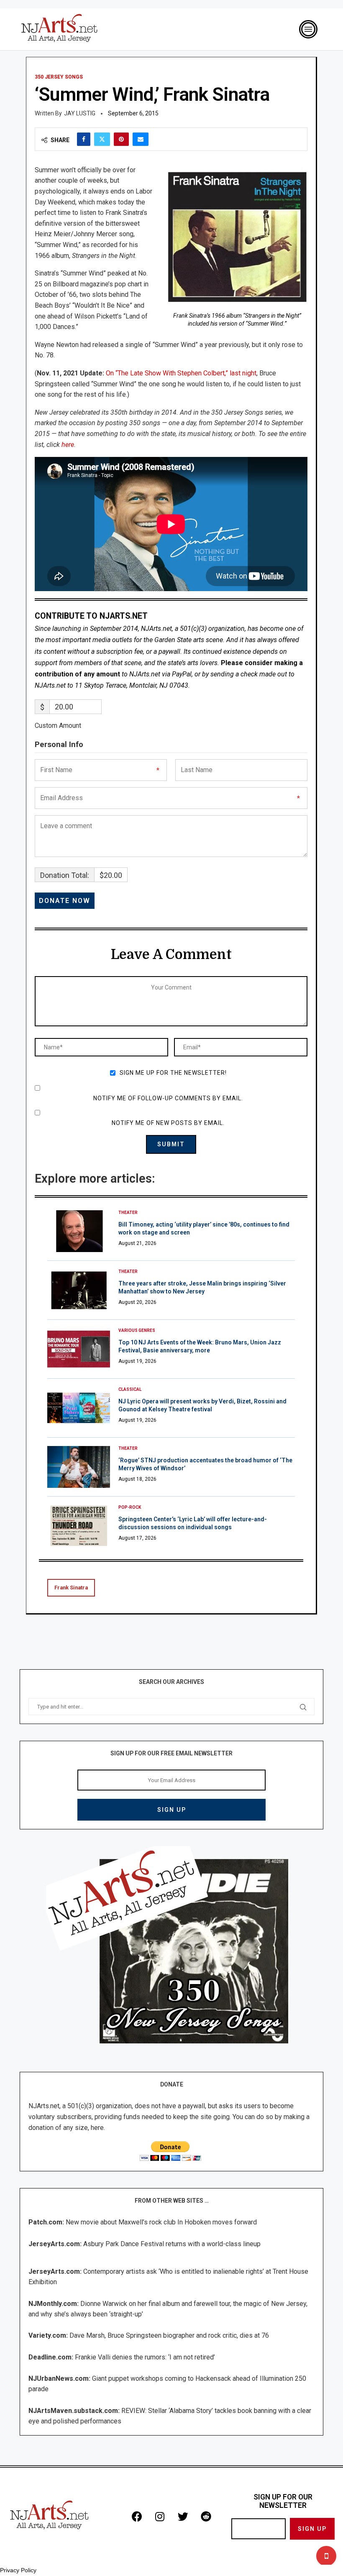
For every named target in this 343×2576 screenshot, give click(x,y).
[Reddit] (206, 2516)
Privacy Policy (18, 2570)
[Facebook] (137, 2516)
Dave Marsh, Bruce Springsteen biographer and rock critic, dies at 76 (169, 2335)
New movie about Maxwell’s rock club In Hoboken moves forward (161, 2222)
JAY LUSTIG (80, 113)
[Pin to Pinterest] (121, 139)
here (68, 445)
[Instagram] (160, 2516)
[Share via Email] (141, 139)
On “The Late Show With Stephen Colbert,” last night (181, 373)
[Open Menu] (308, 29)
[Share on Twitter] (102, 139)
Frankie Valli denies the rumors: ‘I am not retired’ (145, 2357)
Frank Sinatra (71, 1588)
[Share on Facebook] (84, 139)
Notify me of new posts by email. (168, 1123)
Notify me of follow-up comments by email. (168, 1098)
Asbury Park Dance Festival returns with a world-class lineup (172, 2244)
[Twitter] (183, 2516)
